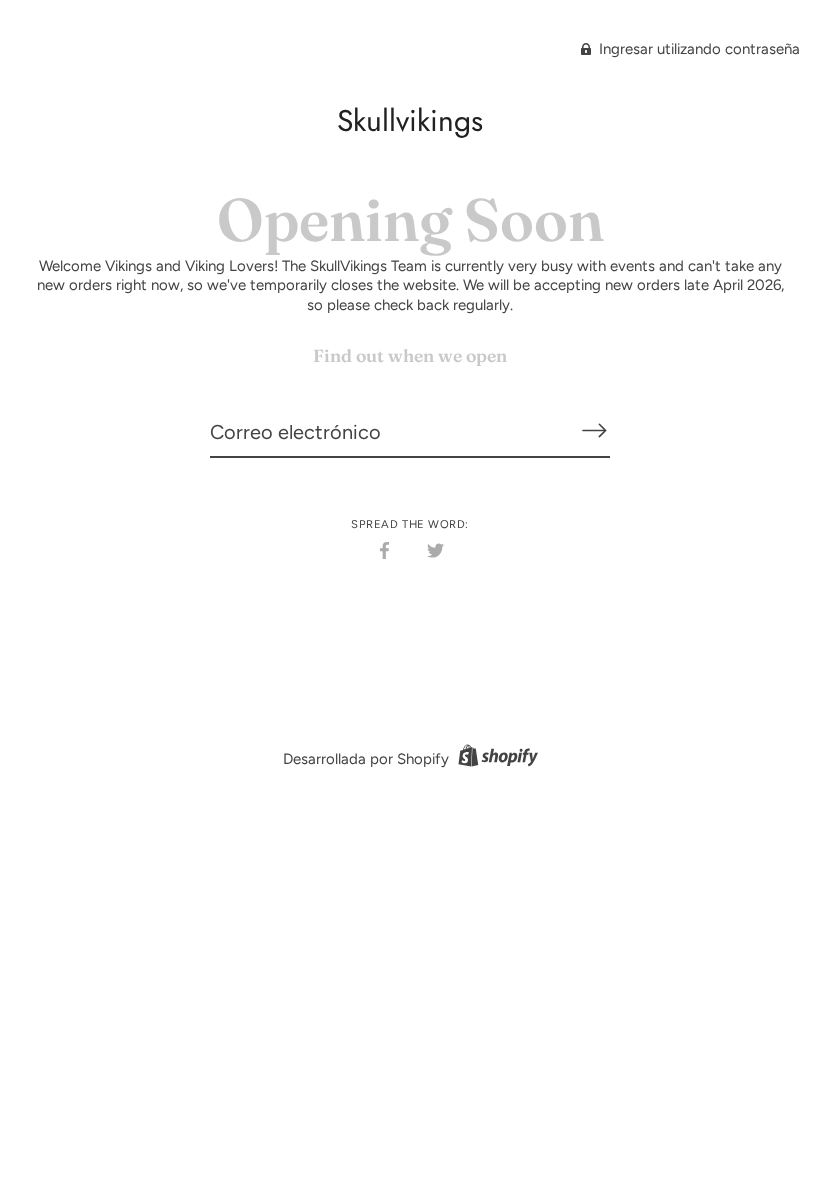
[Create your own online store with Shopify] (495, 759)
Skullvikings (410, 120)
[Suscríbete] (594, 431)
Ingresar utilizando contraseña (697, 49)
